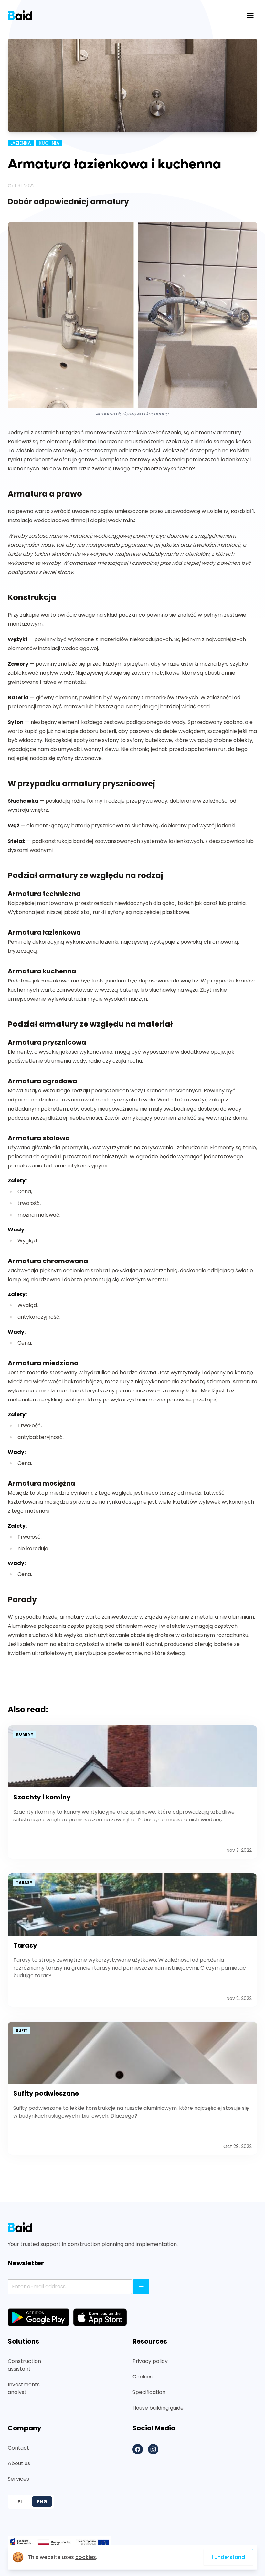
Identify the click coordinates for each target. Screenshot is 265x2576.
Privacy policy (150, 2361)
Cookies (143, 2377)
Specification (149, 2392)
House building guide (158, 2408)
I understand (228, 2557)
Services (18, 2479)
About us (19, 2463)
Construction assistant (24, 2365)
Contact (18, 2448)
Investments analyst (24, 2388)
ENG (42, 2502)
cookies (86, 2557)
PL (20, 2502)
